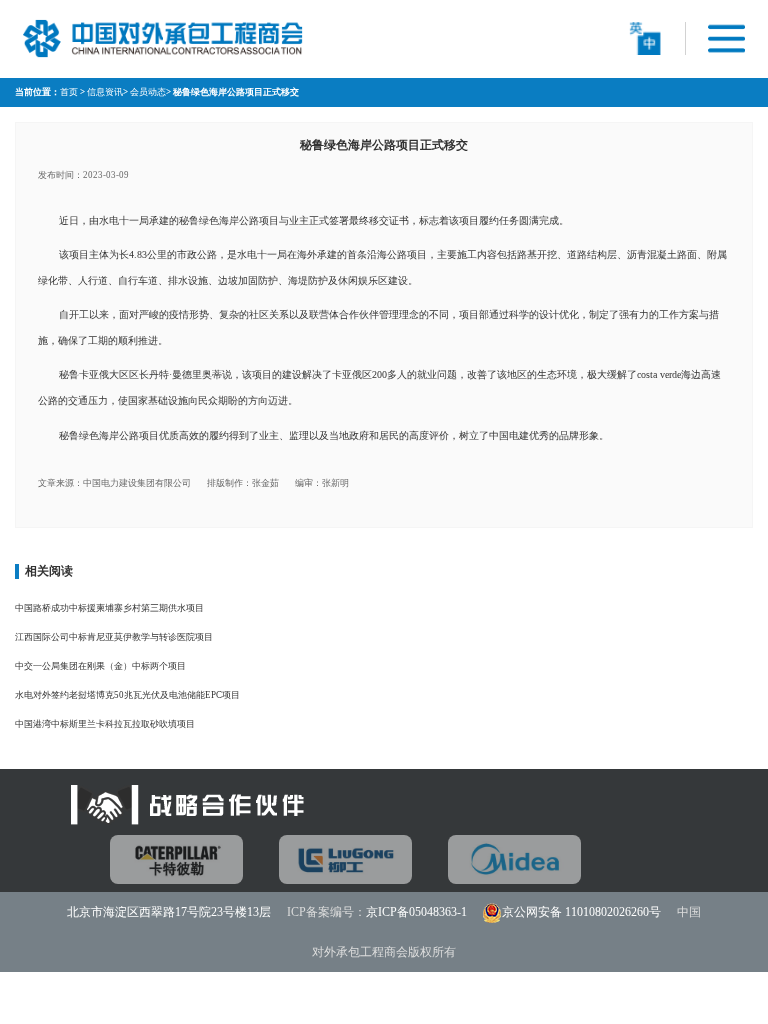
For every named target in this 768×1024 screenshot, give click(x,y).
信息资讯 (105, 92)
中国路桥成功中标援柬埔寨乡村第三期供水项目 (109, 608)
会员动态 (148, 92)
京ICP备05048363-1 (416, 912)
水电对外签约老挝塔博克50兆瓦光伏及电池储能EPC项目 (127, 695)
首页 (69, 92)
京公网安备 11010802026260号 (581, 912)
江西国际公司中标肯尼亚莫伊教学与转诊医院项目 (114, 637)
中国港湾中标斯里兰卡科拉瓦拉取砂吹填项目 (105, 724)
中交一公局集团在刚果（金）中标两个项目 (100, 666)
